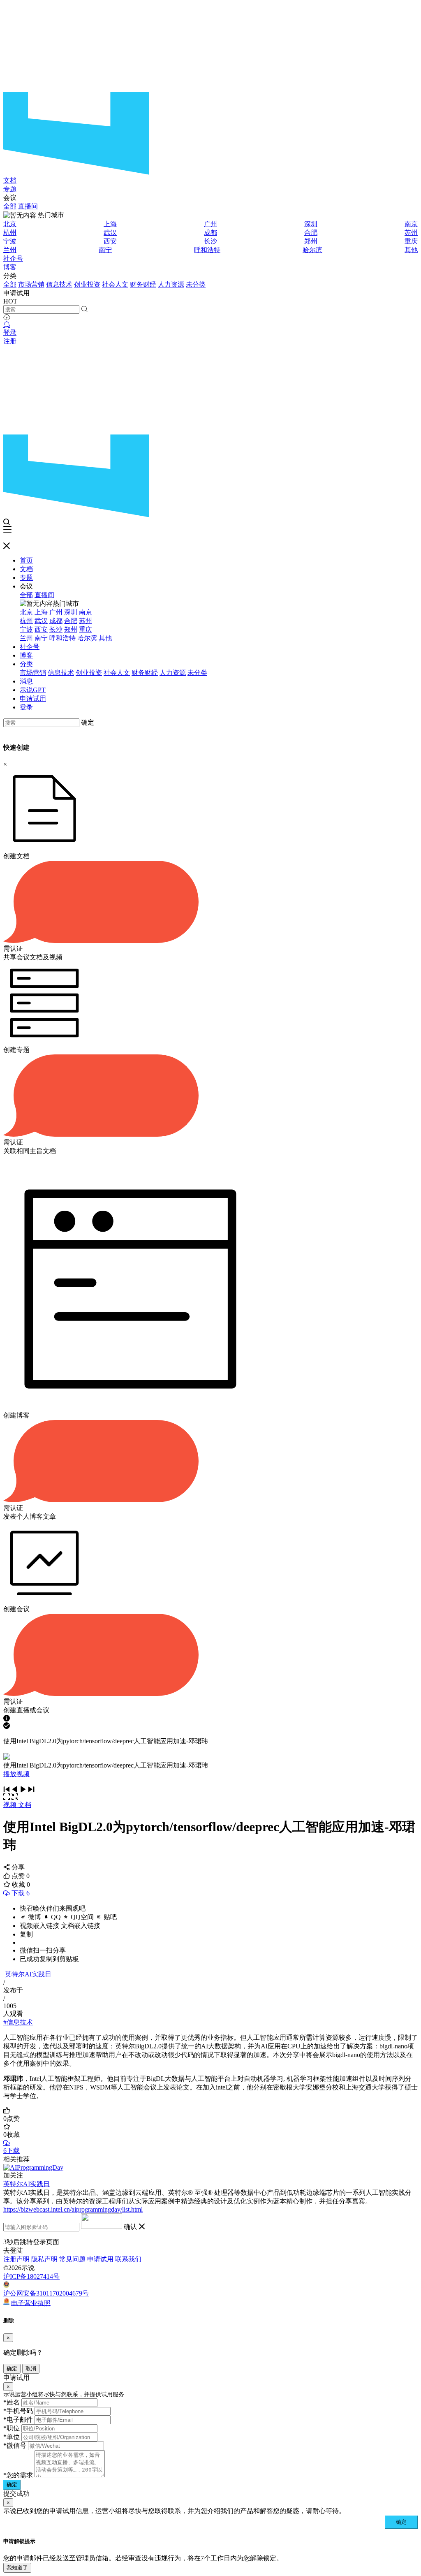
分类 (26, 664)
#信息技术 (18, 2022)
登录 (10, 332)
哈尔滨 (312, 250)
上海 (110, 224)
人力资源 (171, 284)
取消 (31, 2369)
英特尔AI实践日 (28, 1974)
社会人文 (115, 284)
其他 (411, 250)
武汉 (110, 233)
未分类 (196, 284)
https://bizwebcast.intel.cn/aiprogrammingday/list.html (73, 2209)
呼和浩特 (207, 250)
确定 (88, 722)
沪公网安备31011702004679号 (46, 2293)
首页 (26, 560)
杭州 (10, 233)
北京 (10, 224)
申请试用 (33, 698)
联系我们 (128, 2259)
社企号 (13, 258)
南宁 (105, 250)
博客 (10, 267)
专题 (10, 189)
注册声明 (16, 2259)
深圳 (311, 224)
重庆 (411, 241)
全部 (10, 206)
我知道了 (17, 2568)
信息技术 (59, 284)
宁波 (10, 241)
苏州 (411, 233)
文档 (10, 180)
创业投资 (87, 284)
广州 (210, 224)
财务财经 (143, 284)
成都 (210, 233)
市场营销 (31, 284)
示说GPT (33, 690)
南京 (411, 224)
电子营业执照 (31, 2303)
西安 (110, 241)
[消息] (7, 325)
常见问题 (72, 2259)
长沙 (210, 241)
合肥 (311, 233)
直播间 (28, 206)
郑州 (311, 241)
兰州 (10, 250)
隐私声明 (44, 2259)
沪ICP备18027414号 (31, 2276)
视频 (11, 1805)
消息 (26, 681)
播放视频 (16, 1774)
